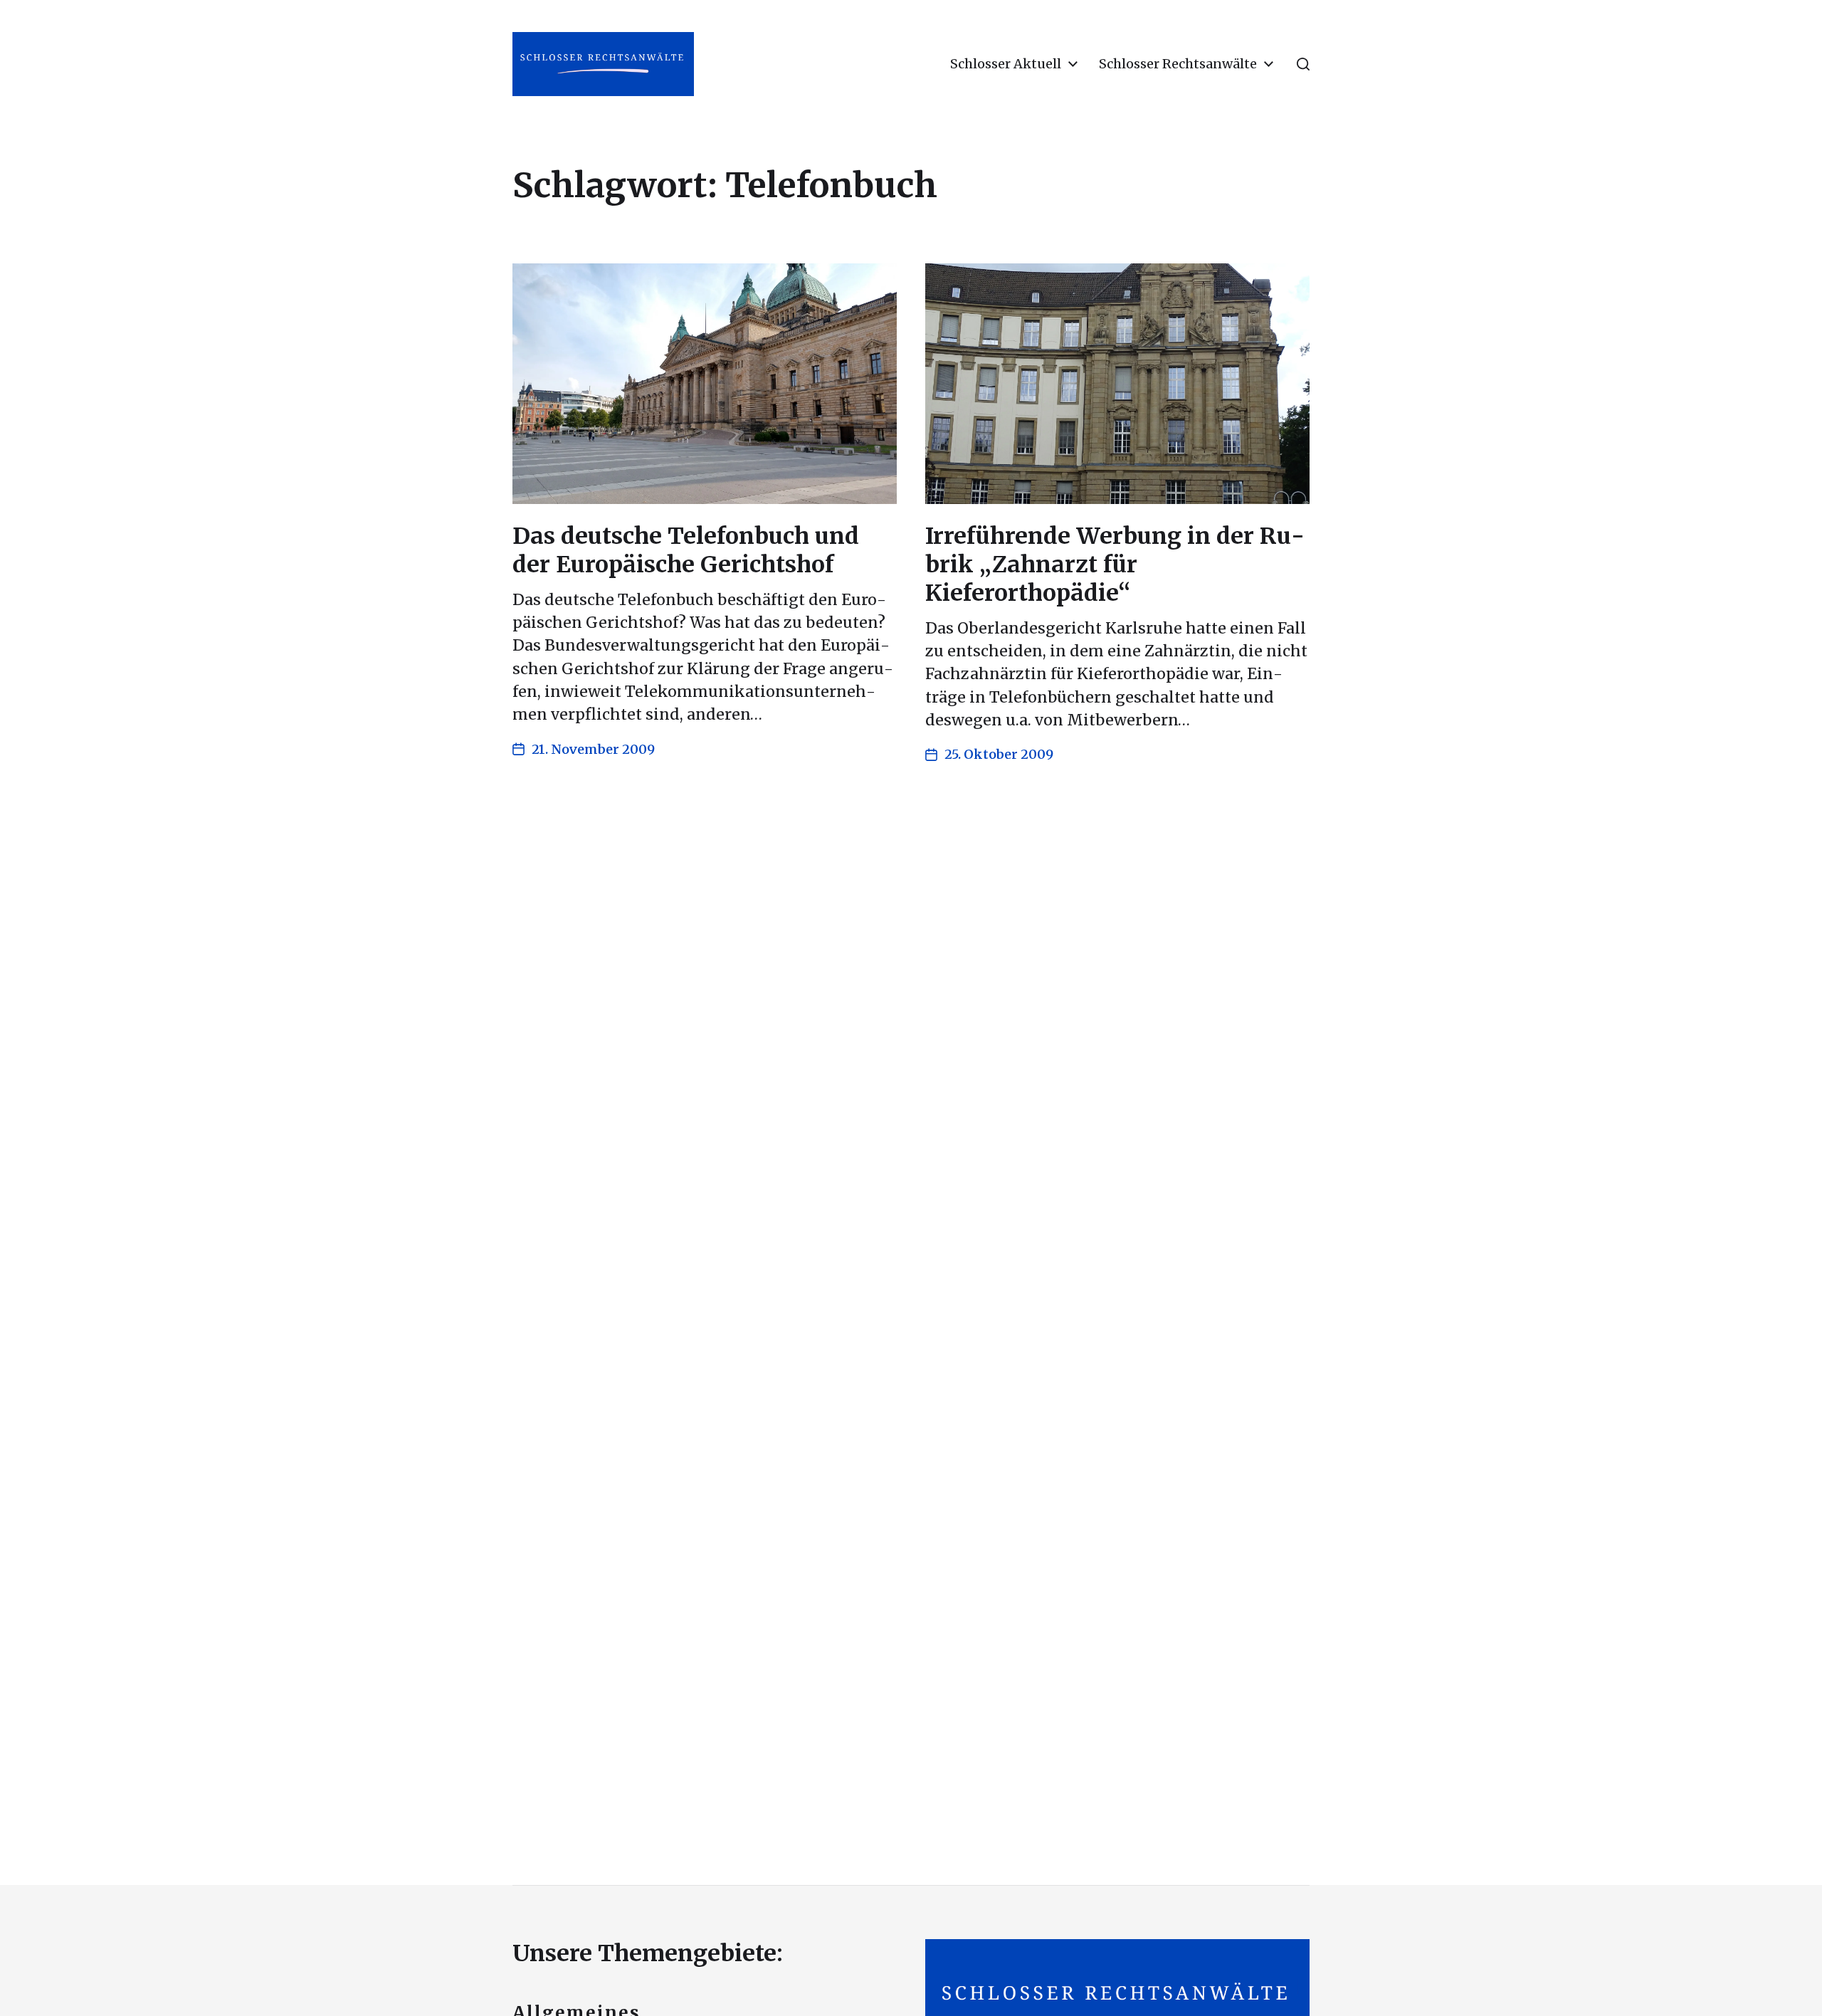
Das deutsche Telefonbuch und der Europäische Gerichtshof (686, 550)
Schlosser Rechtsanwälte (1178, 64)
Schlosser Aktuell (1006, 64)
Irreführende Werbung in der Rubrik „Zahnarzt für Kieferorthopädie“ (1115, 565)
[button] (1303, 64)
